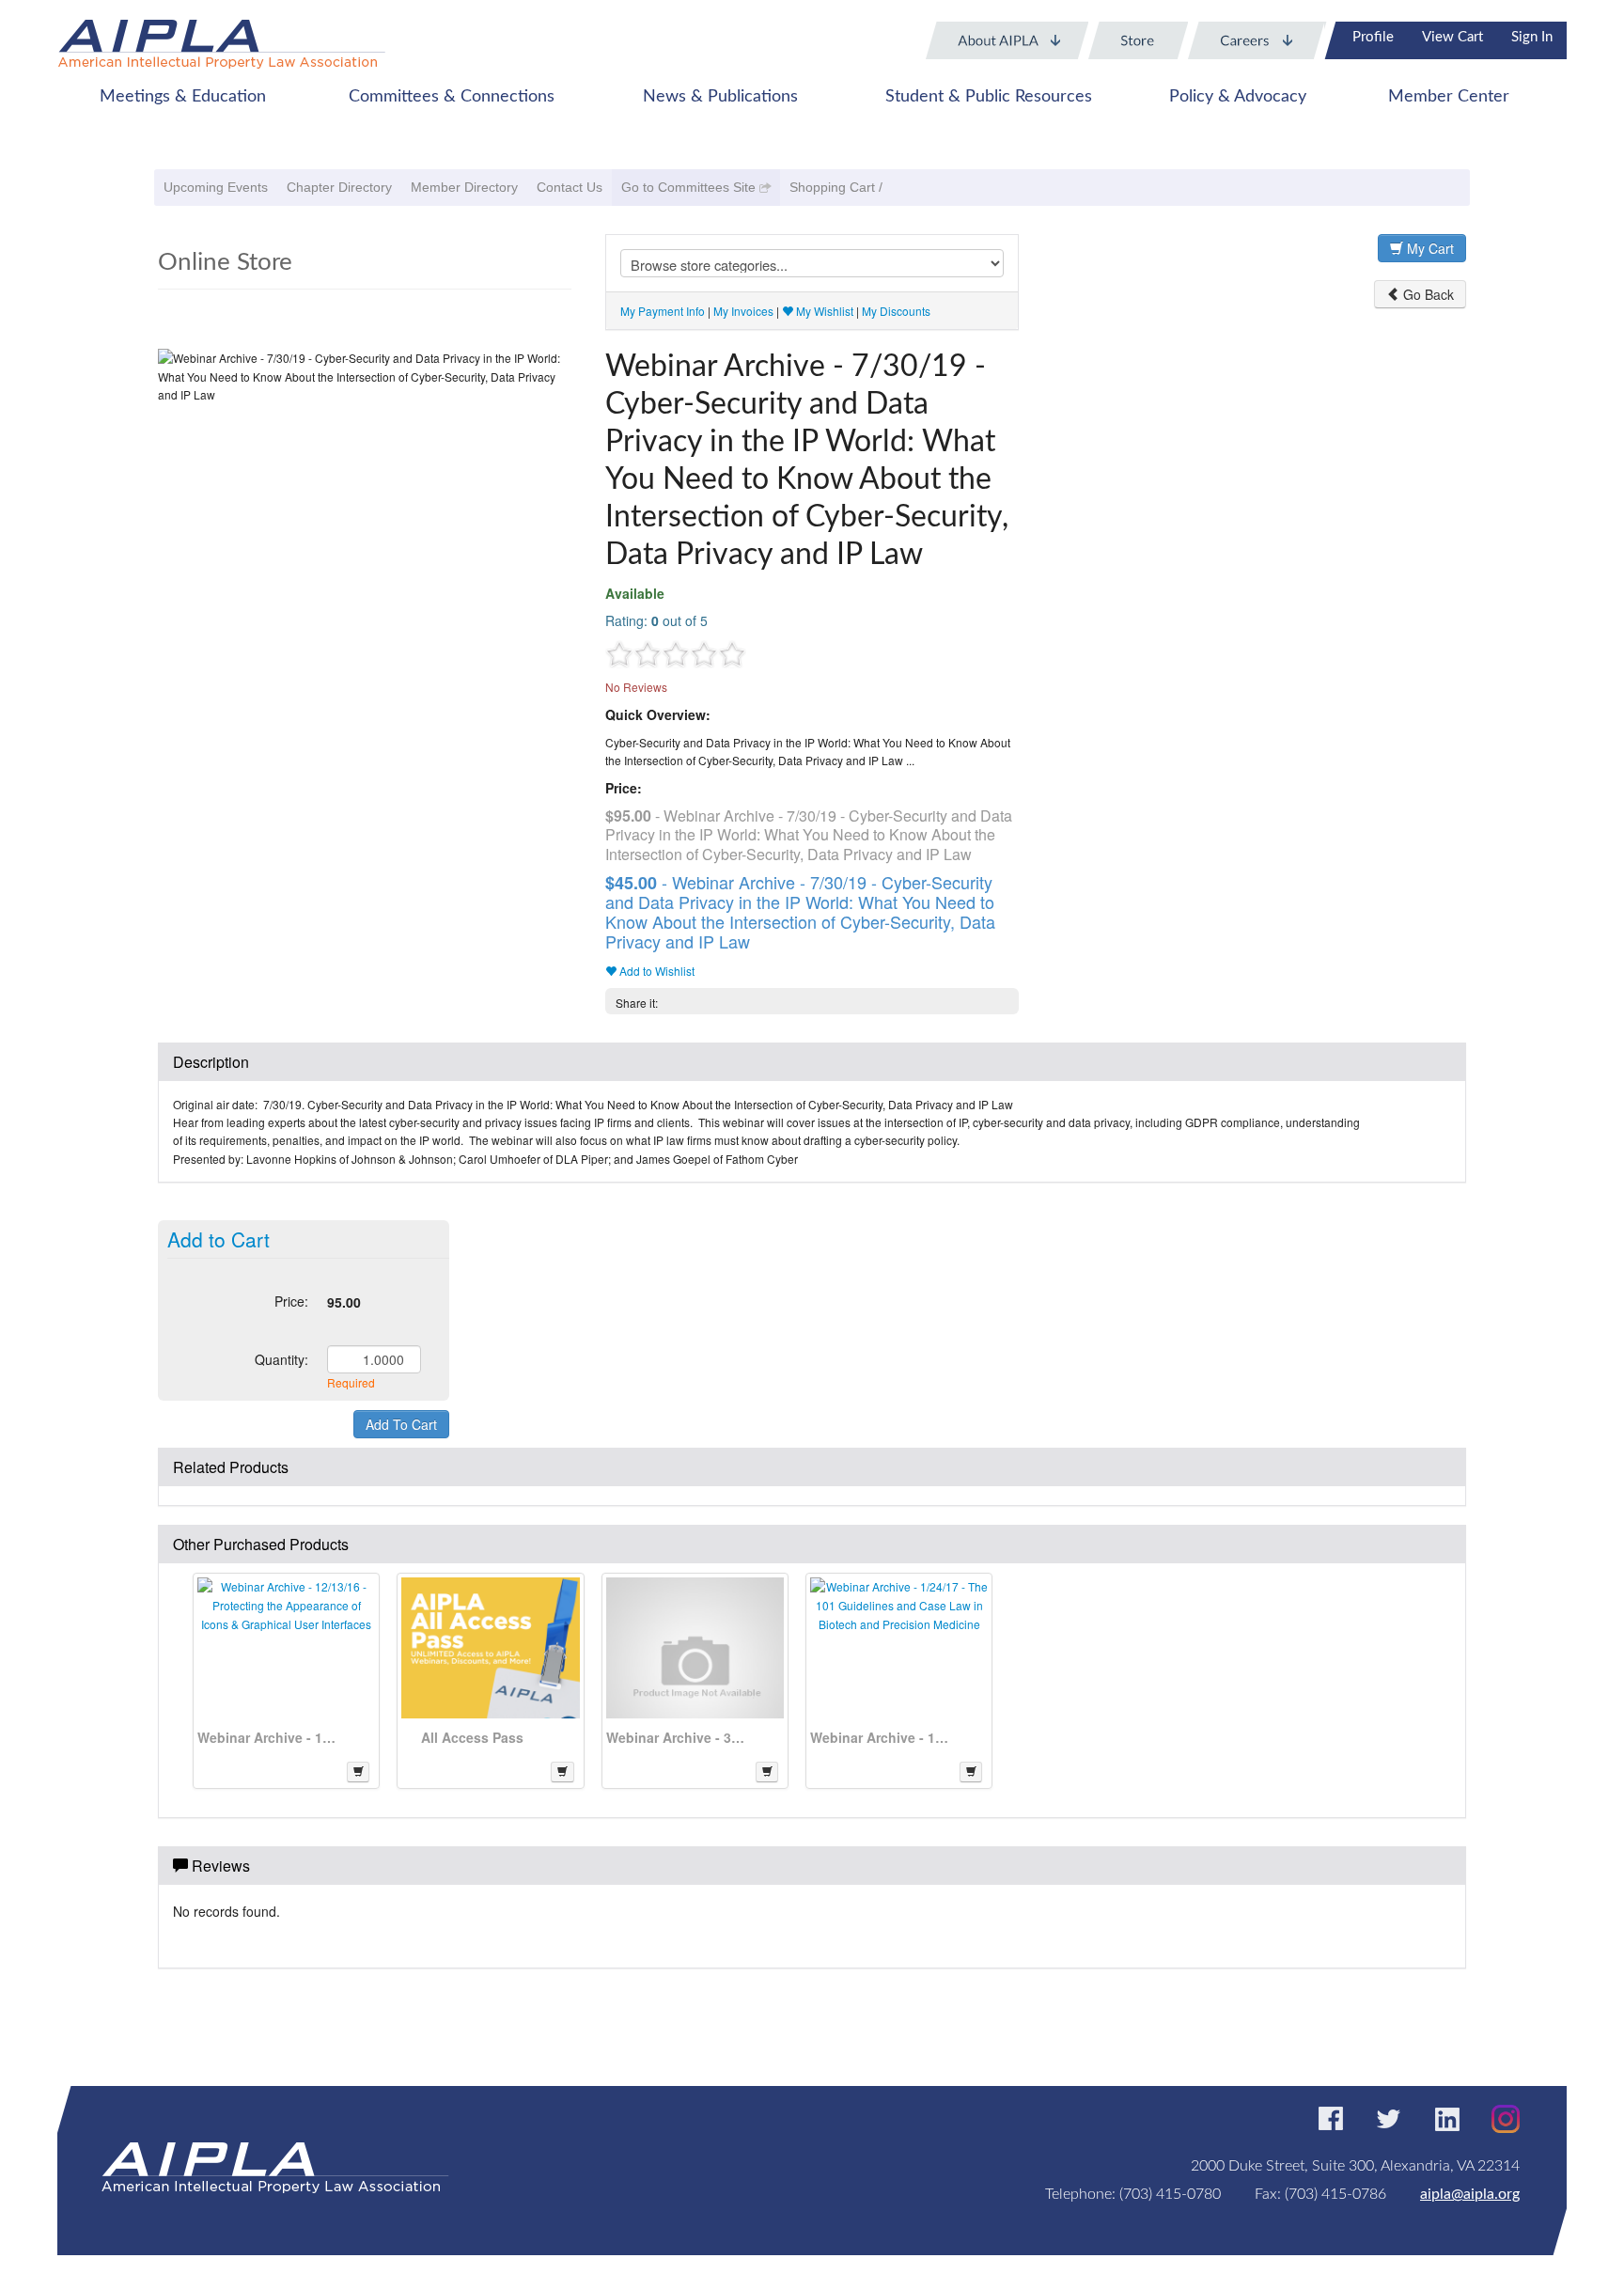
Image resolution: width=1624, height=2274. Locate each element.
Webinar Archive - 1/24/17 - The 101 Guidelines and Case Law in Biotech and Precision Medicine (881, 1737)
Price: (291, 1301)
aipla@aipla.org (1470, 2194)
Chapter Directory (339, 187)
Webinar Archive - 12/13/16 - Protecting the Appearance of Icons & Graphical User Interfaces (268, 1737)
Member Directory (464, 187)
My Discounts (896, 311)
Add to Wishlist (656, 971)
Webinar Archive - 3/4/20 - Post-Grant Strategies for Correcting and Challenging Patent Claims (677, 1737)
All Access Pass (472, 1737)
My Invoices (743, 311)
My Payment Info (663, 311)
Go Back (1427, 294)
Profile (1373, 37)
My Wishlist (823, 311)
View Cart (1452, 37)
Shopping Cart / (836, 187)
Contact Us (570, 187)
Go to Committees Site (688, 187)
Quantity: (281, 1359)
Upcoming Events (216, 187)
